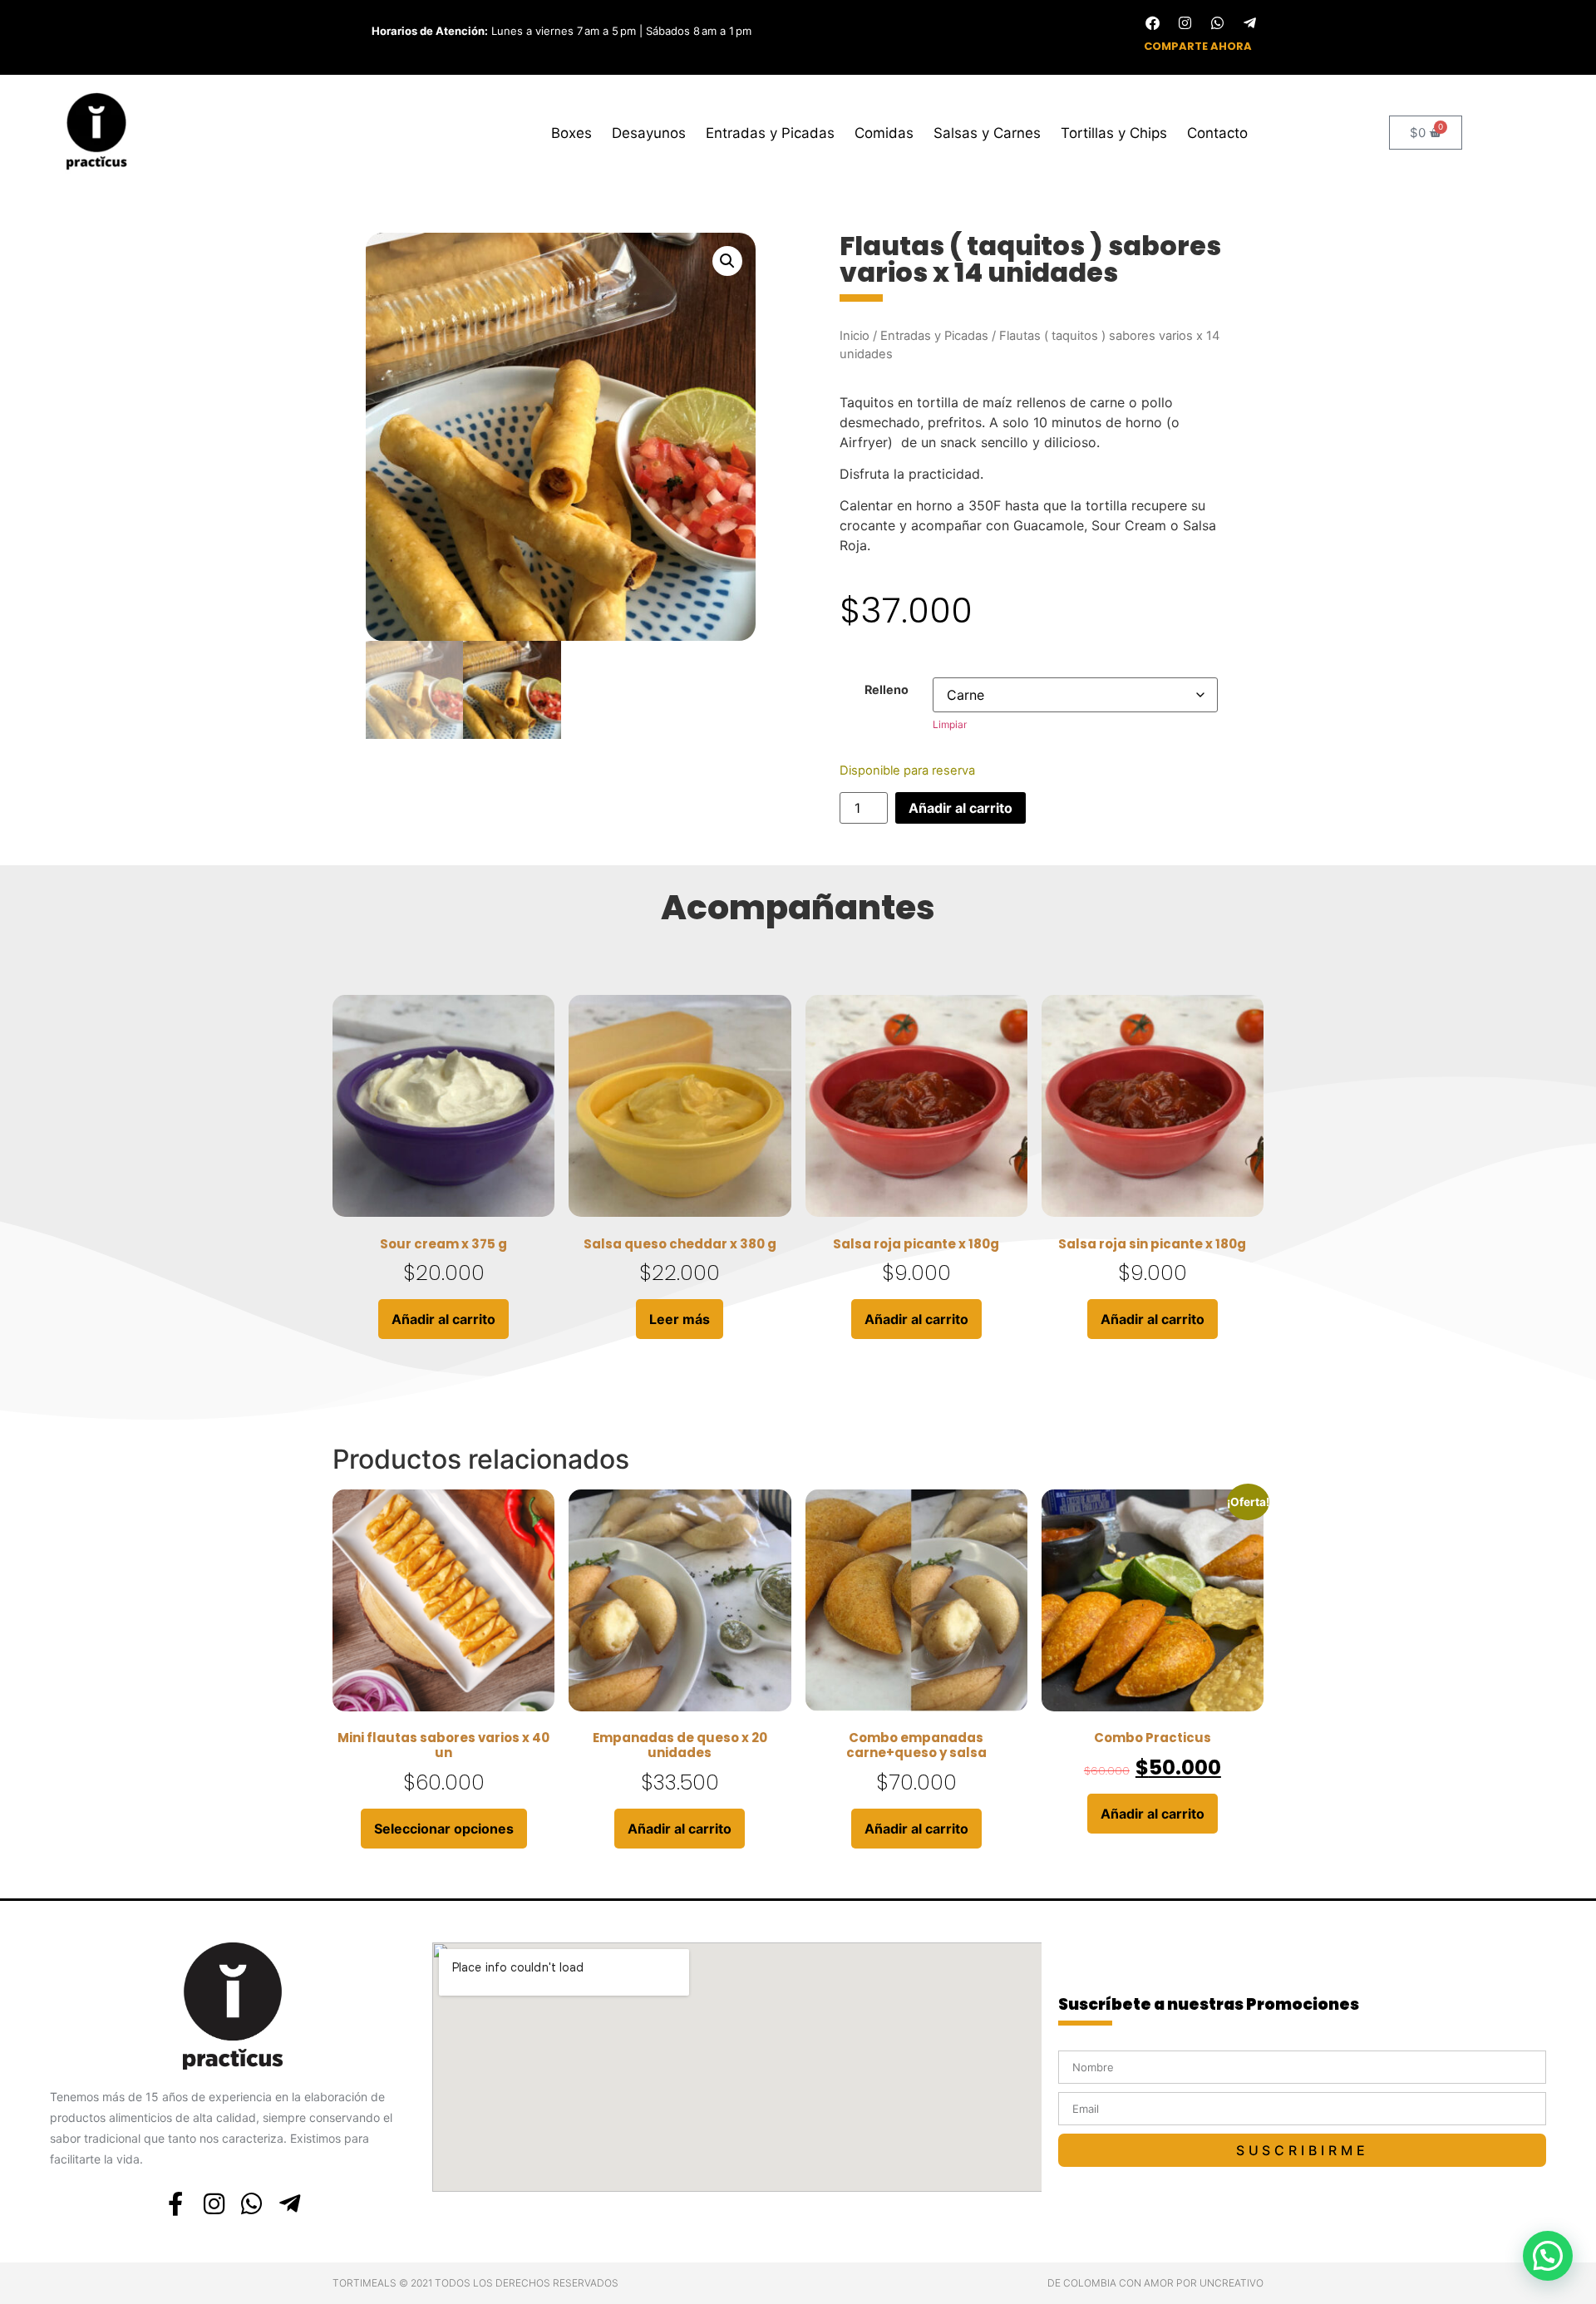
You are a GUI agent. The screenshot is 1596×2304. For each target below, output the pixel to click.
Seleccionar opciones (444, 1829)
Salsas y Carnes (987, 133)
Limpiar (950, 724)
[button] (727, 261)
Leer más (680, 1319)
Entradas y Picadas (770, 133)
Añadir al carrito (961, 808)
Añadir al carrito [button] (443, 1319)
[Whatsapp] (1217, 22)
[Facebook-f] (176, 2204)
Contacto (1217, 133)
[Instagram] (1185, 22)
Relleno (887, 690)
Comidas (884, 133)
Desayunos (649, 133)
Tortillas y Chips (1114, 133)
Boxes (571, 133)
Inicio (855, 336)
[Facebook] (1152, 22)
